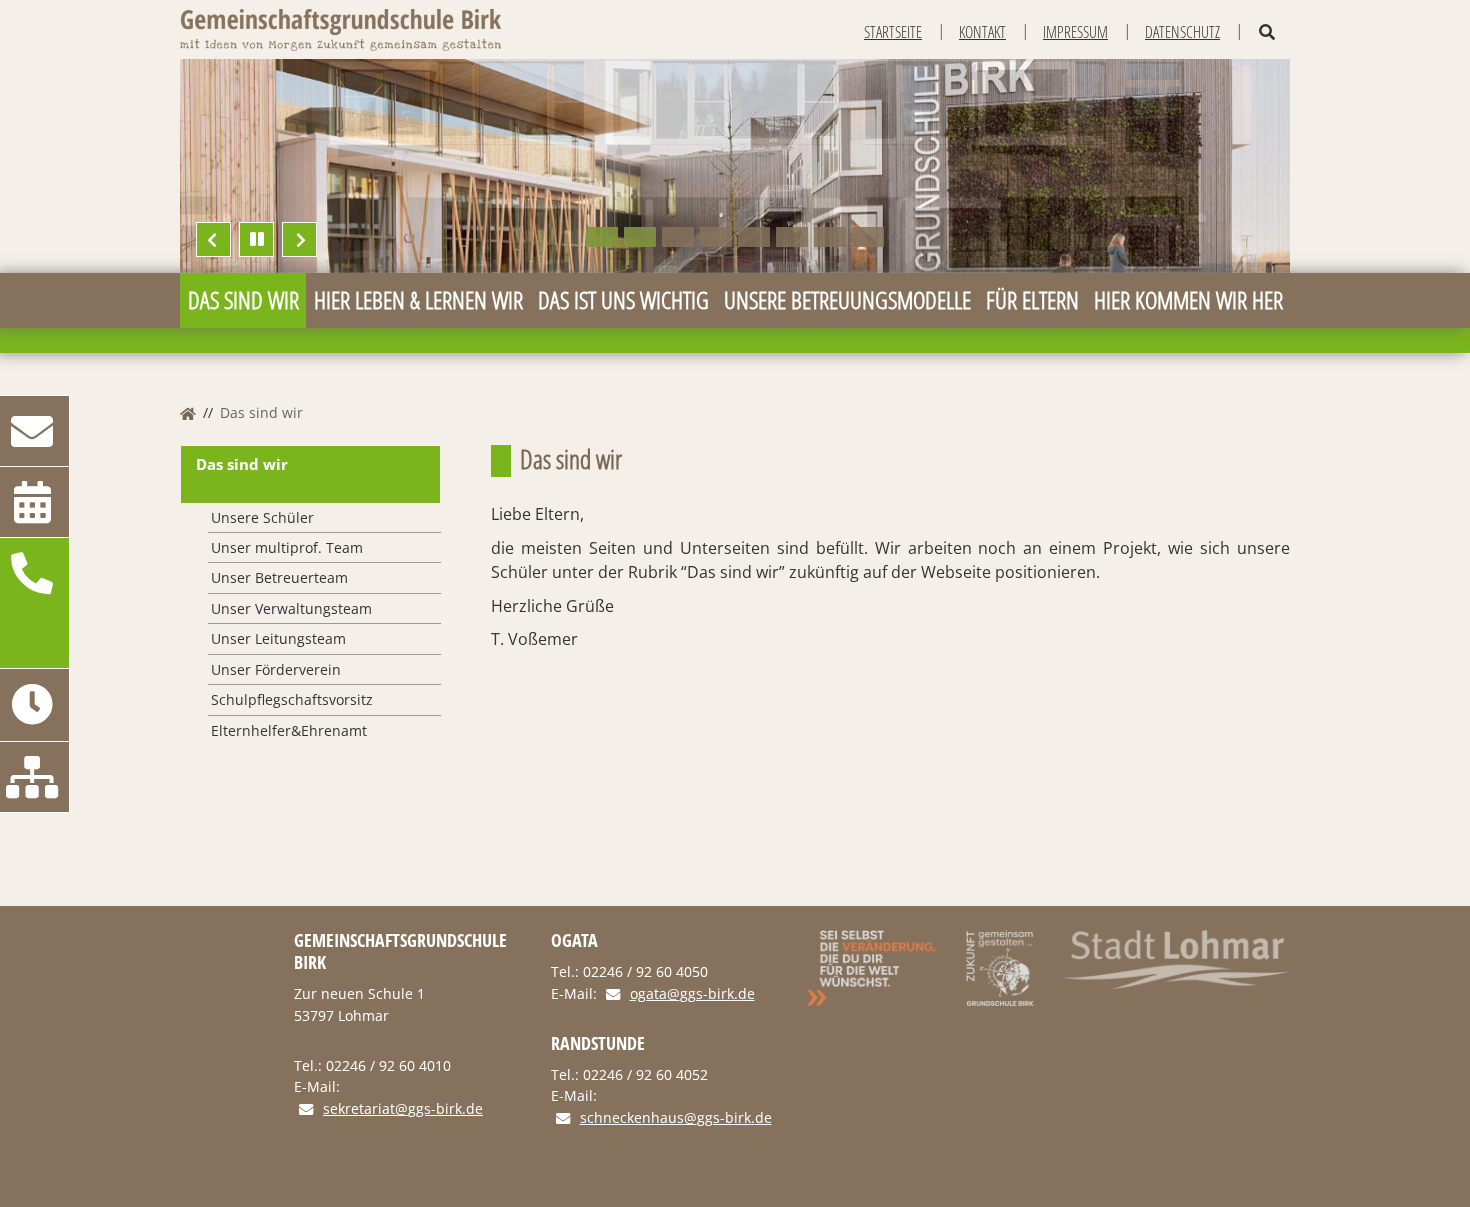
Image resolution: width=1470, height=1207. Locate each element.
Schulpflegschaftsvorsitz (292, 699)
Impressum (1075, 32)
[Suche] (1267, 32)
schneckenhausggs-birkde (676, 1118)
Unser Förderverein (276, 669)
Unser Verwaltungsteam (291, 608)
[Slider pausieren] (256, 239)
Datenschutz (1182, 32)
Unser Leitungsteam (278, 638)
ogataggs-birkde (692, 994)
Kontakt (982, 32)
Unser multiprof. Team (287, 547)
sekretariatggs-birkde (403, 1109)
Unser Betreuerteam (279, 577)
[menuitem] (243, 300)
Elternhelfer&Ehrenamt (289, 730)
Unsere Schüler (262, 517)
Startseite (893, 32)
